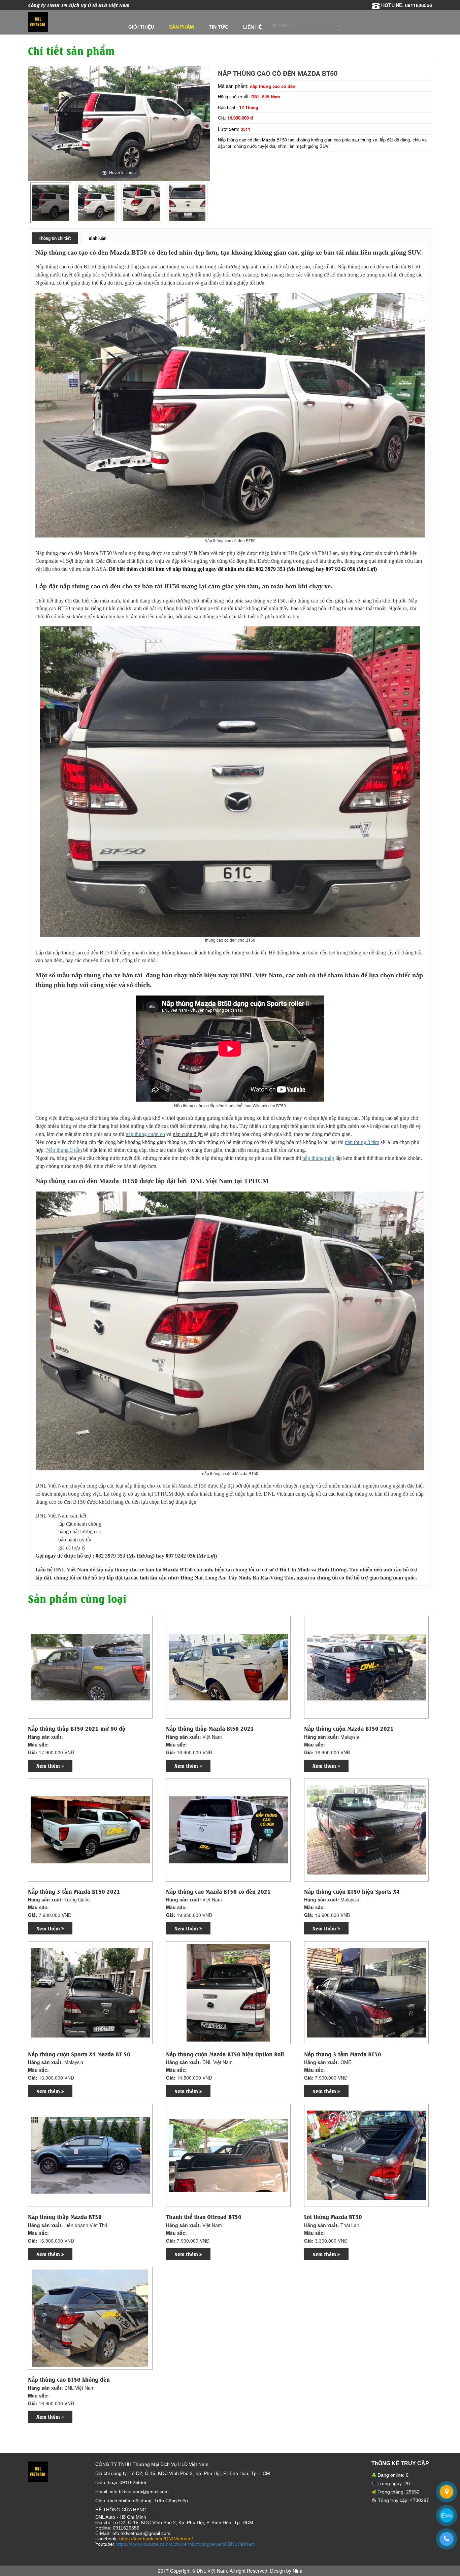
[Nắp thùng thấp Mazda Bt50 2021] (228, 1667)
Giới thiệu (141, 27)
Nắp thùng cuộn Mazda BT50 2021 (349, 1728)
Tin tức (219, 27)
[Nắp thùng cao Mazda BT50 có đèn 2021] (228, 1829)
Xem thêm (49, 1766)
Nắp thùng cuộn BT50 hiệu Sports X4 (352, 1891)
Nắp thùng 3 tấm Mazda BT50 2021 (74, 1891)
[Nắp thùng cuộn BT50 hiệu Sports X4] (366, 1829)
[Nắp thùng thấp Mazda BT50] (90, 2155)
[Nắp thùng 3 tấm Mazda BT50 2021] (90, 1829)
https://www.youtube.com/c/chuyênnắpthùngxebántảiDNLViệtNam (185, 2544)
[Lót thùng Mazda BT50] (366, 2155)
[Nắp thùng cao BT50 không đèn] (90, 2318)
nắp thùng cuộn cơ (145, 1134)
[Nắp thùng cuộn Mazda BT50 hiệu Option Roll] (228, 1992)
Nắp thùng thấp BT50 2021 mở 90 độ (77, 1728)
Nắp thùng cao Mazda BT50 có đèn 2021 (218, 1891)
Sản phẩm (182, 27)
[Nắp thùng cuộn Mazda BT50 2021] (366, 1667)
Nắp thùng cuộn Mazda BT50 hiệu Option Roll (225, 2054)
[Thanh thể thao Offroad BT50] (228, 2155)
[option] (51, 203)
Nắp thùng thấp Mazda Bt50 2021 (210, 1728)
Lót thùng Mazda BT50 (333, 2217)
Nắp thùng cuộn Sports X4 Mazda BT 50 (79, 2054)
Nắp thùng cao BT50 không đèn (69, 2379)
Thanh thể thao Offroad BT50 (204, 2217)
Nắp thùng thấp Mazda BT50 (65, 2217)
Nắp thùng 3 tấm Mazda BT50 (343, 2054)
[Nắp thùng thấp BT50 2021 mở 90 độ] (90, 1667)
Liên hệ (252, 27)
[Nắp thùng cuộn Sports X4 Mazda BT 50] (90, 1992)
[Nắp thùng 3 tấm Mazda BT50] (366, 1992)
